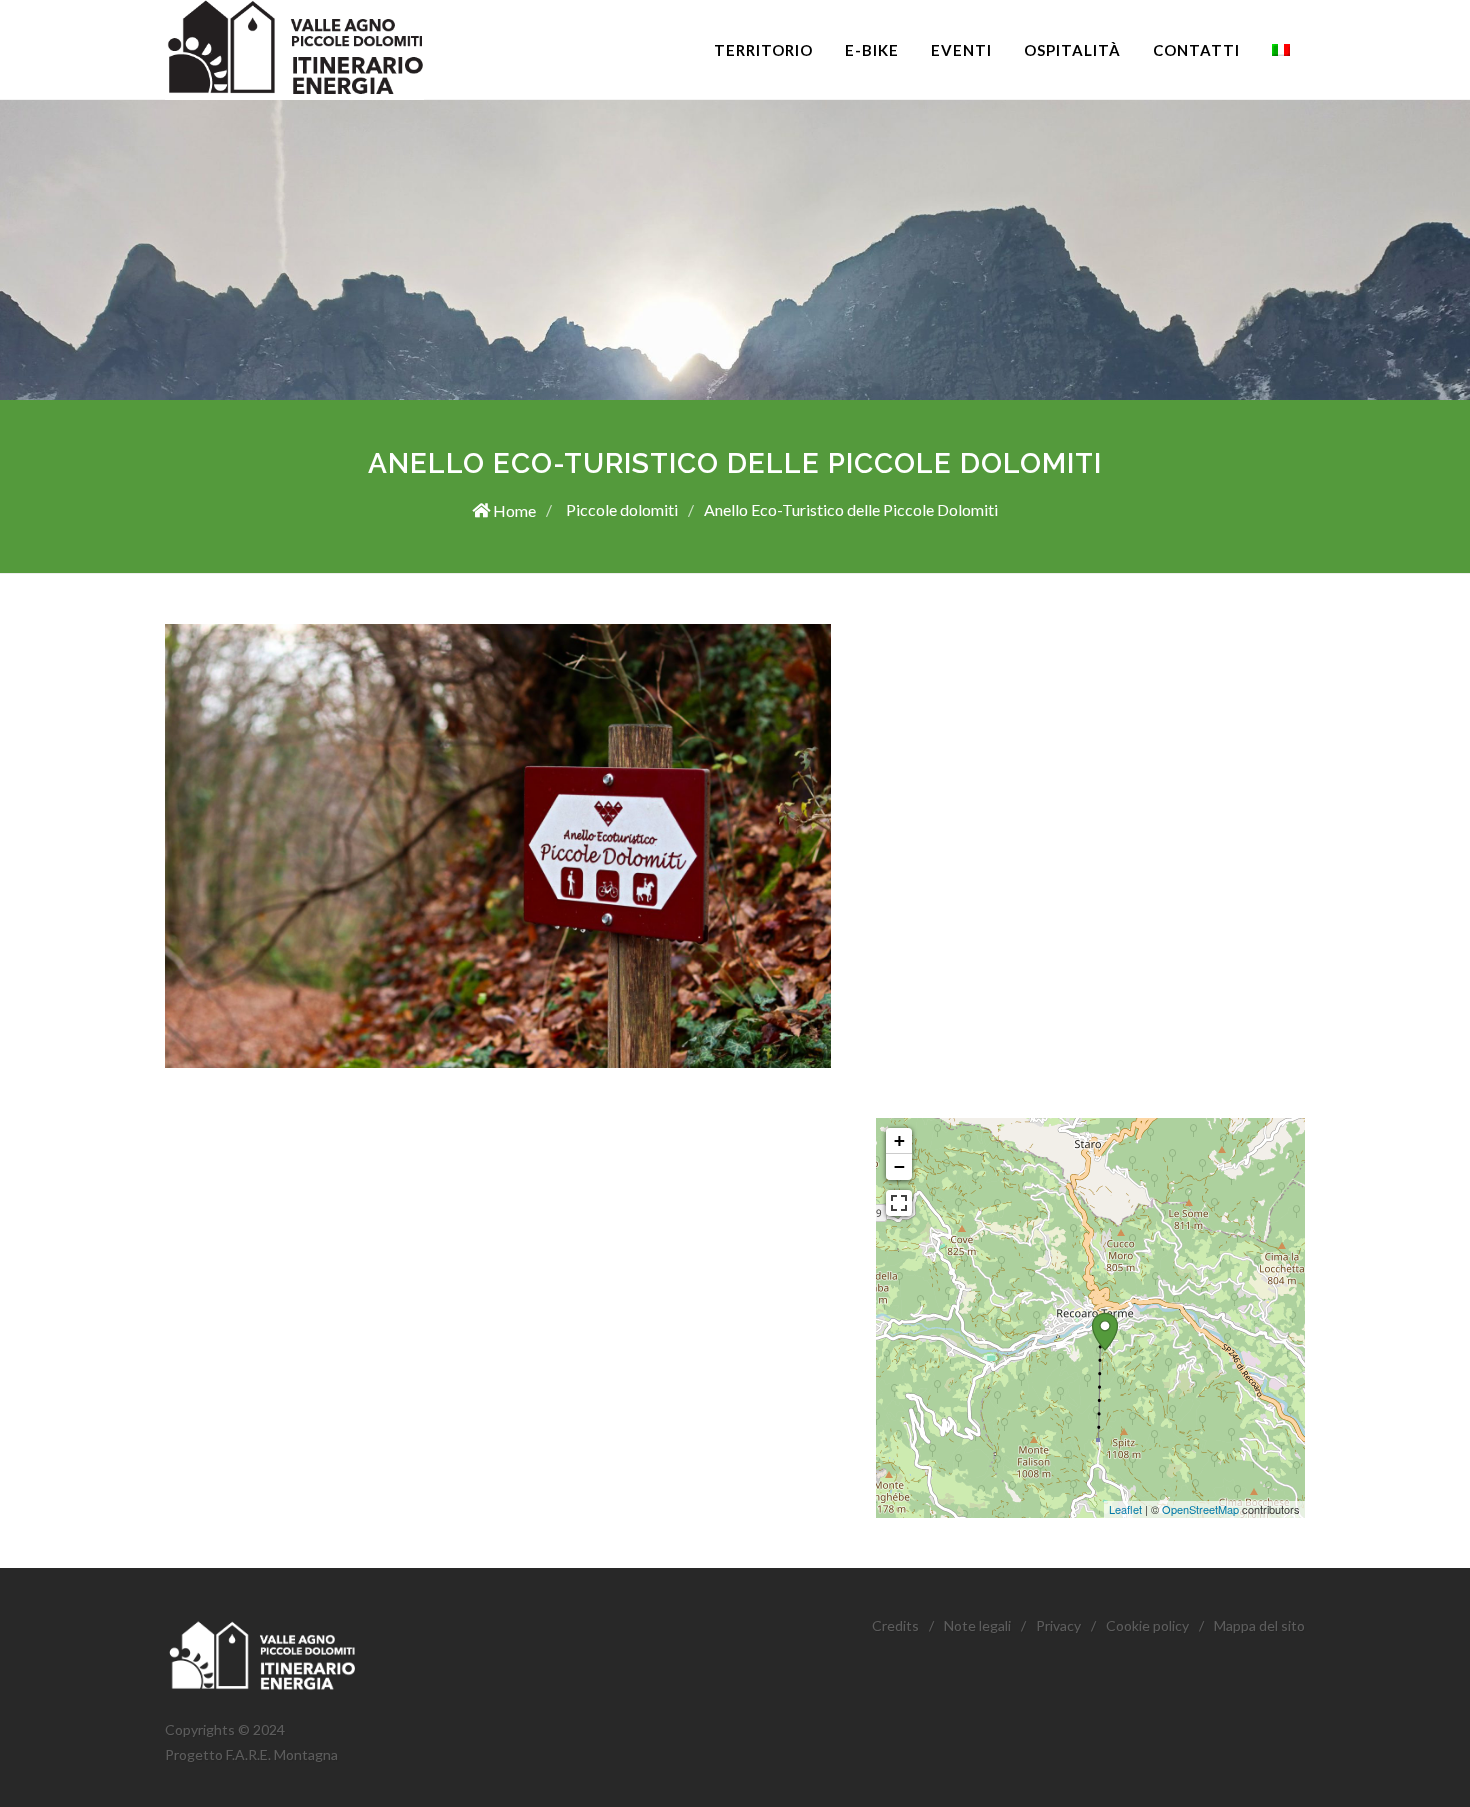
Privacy (1058, 1625)
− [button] (899, 1166)
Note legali (977, 1625)
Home (513, 510)
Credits (895, 1625)
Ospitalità (1072, 50)
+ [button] (899, 1140)
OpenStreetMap (1200, 1509)
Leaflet (1125, 1509)
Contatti (1196, 50)
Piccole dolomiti (620, 509)
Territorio (763, 50)
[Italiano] (1281, 50)
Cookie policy (1147, 1625)
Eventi (961, 50)
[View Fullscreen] (899, 1203)
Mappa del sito (1259, 1625)
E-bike (872, 50)
